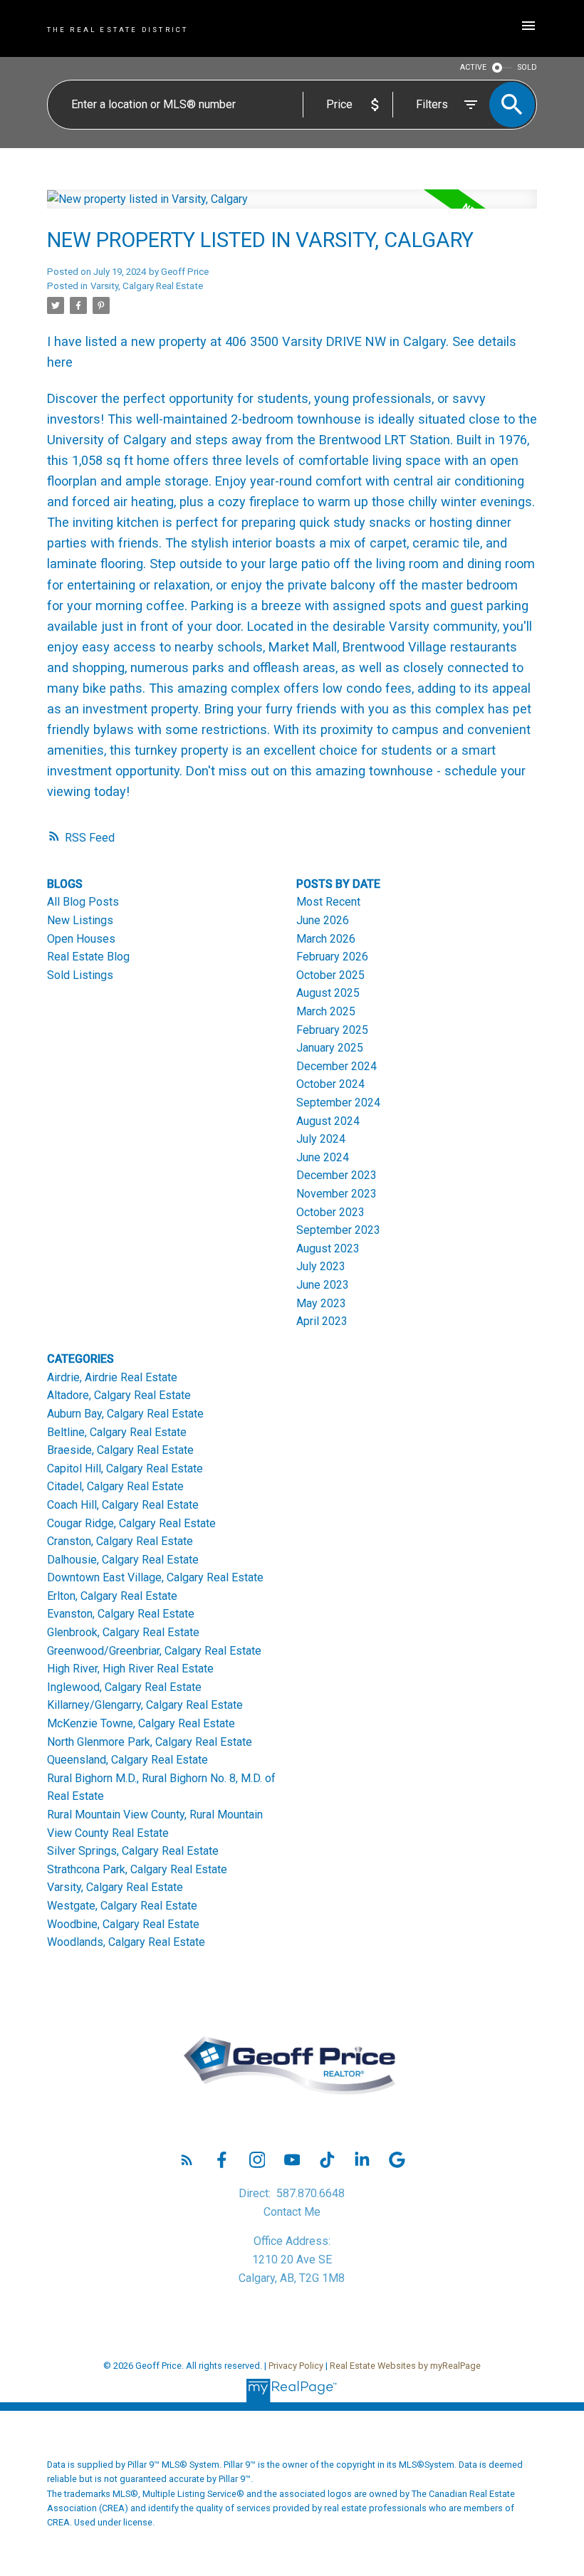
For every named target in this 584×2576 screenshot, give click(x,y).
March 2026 (326, 939)
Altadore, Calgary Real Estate (119, 1395)
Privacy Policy (296, 2366)
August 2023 (328, 1248)
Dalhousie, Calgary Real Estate (123, 1560)
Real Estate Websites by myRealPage (405, 2366)
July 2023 (321, 1266)
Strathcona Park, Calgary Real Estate (137, 1869)
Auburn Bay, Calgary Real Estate (125, 1414)
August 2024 (328, 1121)
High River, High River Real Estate (130, 1669)
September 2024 (338, 1103)
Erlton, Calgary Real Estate (112, 1596)
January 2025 (330, 1048)
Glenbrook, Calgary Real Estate (123, 1632)
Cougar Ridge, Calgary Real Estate (131, 1523)
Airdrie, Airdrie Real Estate (112, 1377)
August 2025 (328, 993)
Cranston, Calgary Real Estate (120, 1541)
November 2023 (337, 1194)
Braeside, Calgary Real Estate (120, 1450)
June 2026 (323, 920)
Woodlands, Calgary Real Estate (126, 1942)
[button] (187, 2160)
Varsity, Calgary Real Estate (147, 286)
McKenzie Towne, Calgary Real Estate (141, 1723)
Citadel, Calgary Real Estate (115, 1486)
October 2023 (330, 1212)
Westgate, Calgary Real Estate (122, 1906)
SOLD (527, 67)
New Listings (80, 920)
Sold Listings (80, 975)
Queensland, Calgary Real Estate (127, 1760)
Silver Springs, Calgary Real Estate (133, 1851)
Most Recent (328, 902)
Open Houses (81, 939)
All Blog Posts (83, 902)
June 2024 (323, 1157)
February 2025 (332, 1030)
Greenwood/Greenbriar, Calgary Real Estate (154, 1651)
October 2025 (330, 975)
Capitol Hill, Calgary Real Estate (125, 1468)
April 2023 (322, 1321)
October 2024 (330, 1084)
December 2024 (337, 1066)
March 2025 (326, 1011)
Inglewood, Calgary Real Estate (124, 1687)
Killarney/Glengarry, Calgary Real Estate (145, 1705)
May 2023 (321, 1303)
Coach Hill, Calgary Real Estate (123, 1505)
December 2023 (337, 1175)
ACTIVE (473, 67)
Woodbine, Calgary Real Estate (123, 1924)
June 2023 (323, 1285)
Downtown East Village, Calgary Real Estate (155, 1577)
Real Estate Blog (88, 957)
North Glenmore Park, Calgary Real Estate (150, 1742)
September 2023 (338, 1230)
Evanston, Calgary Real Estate (121, 1614)
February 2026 (332, 957)
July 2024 (321, 1139)
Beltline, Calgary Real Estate (117, 1432)
